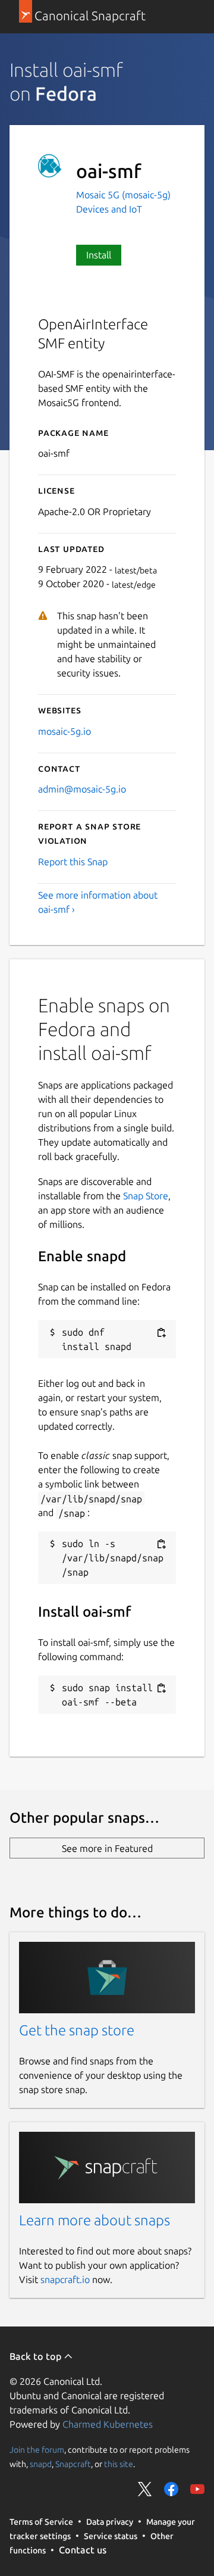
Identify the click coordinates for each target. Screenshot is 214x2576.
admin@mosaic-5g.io (82, 789)
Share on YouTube (197, 2489)
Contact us (83, 2550)
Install (99, 255)
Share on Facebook (171, 2489)
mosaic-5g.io (64, 731)
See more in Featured (107, 1848)
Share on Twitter (145, 2489)
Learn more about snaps (95, 2220)
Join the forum (37, 2449)
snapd (41, 2463)
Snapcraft (73, 2463)
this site (119, 2463)
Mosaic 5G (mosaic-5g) (123, 195)
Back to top (37, 2356)
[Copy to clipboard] (161, 1333)
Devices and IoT (109, 209)
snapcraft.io (65, 2279)
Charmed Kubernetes (108, 2424)
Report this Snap (73, 862)
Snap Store (146, 1196)
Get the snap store (77, 2030)
